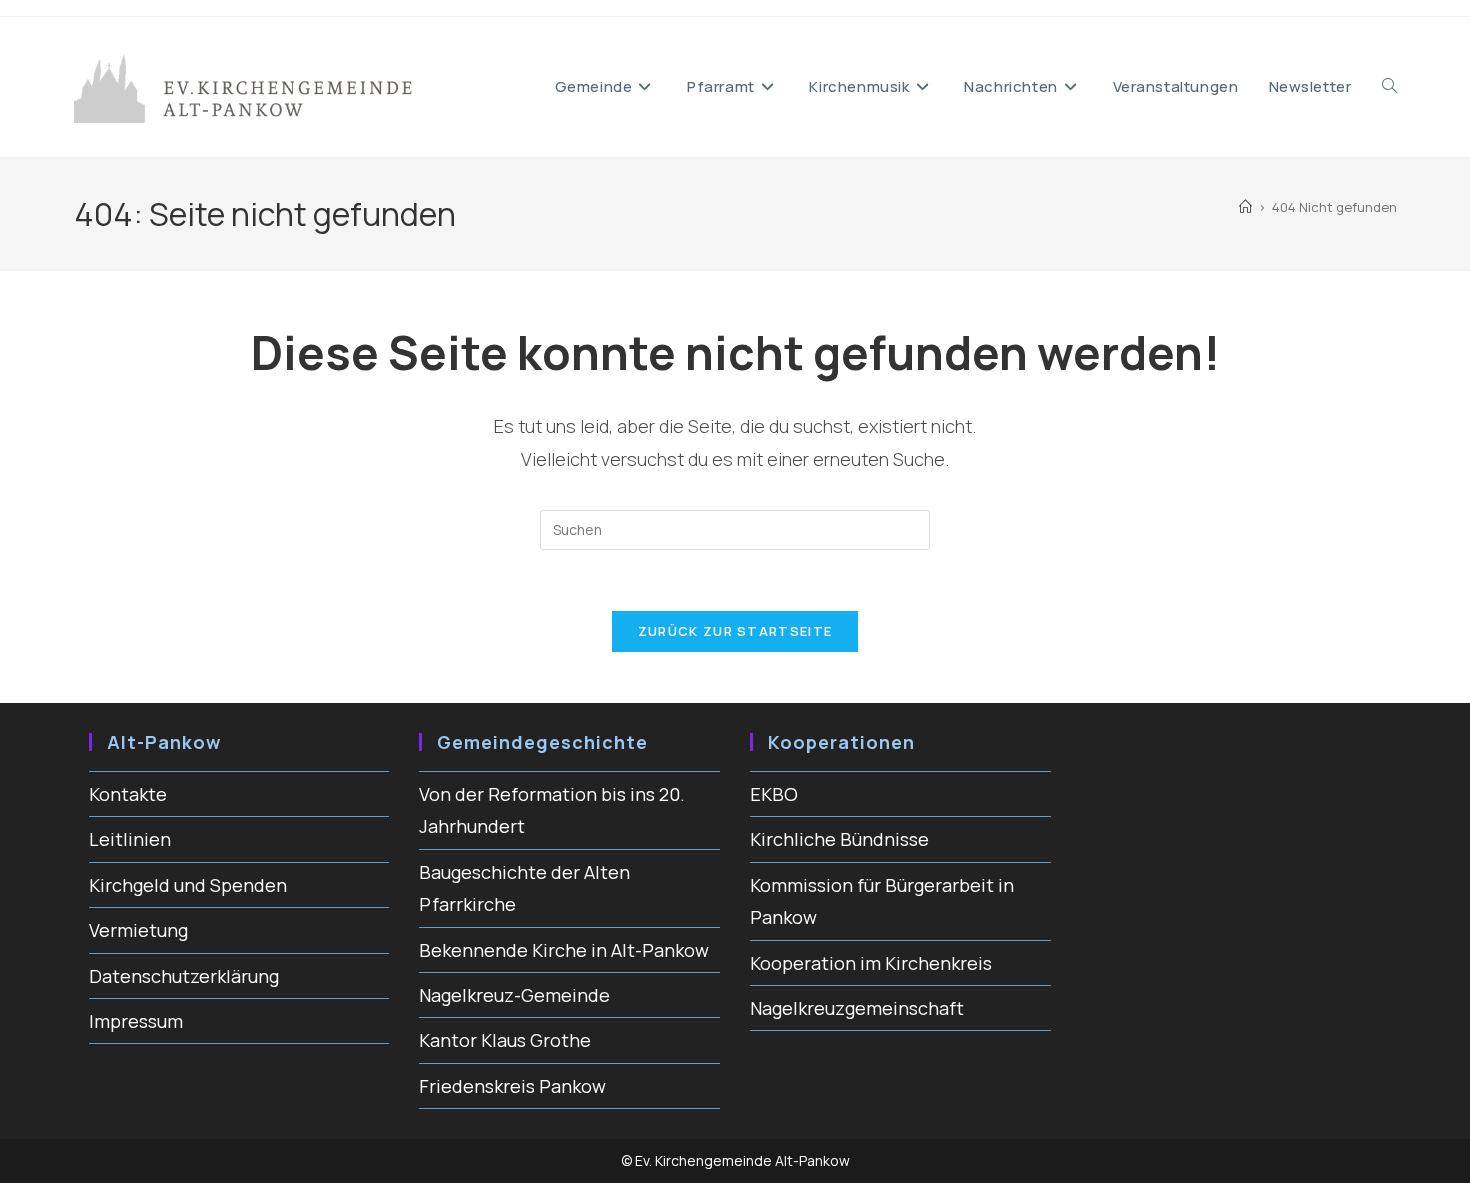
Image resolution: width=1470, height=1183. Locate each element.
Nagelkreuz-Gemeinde (514, 995)
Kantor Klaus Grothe (505, 1040)
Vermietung (138, 930)
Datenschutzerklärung (184, 976)
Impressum (136, 1021)
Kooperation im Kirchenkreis (871, 963)
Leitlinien (130, 839)
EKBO (774, 794)
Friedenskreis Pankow (512, 1086)
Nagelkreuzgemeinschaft (857, 1008)
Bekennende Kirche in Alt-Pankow (564, 950)
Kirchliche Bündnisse (839, 839)
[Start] (1245, 207)
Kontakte (128, 794)
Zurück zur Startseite (735, 631)
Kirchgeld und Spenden (188, 885)
